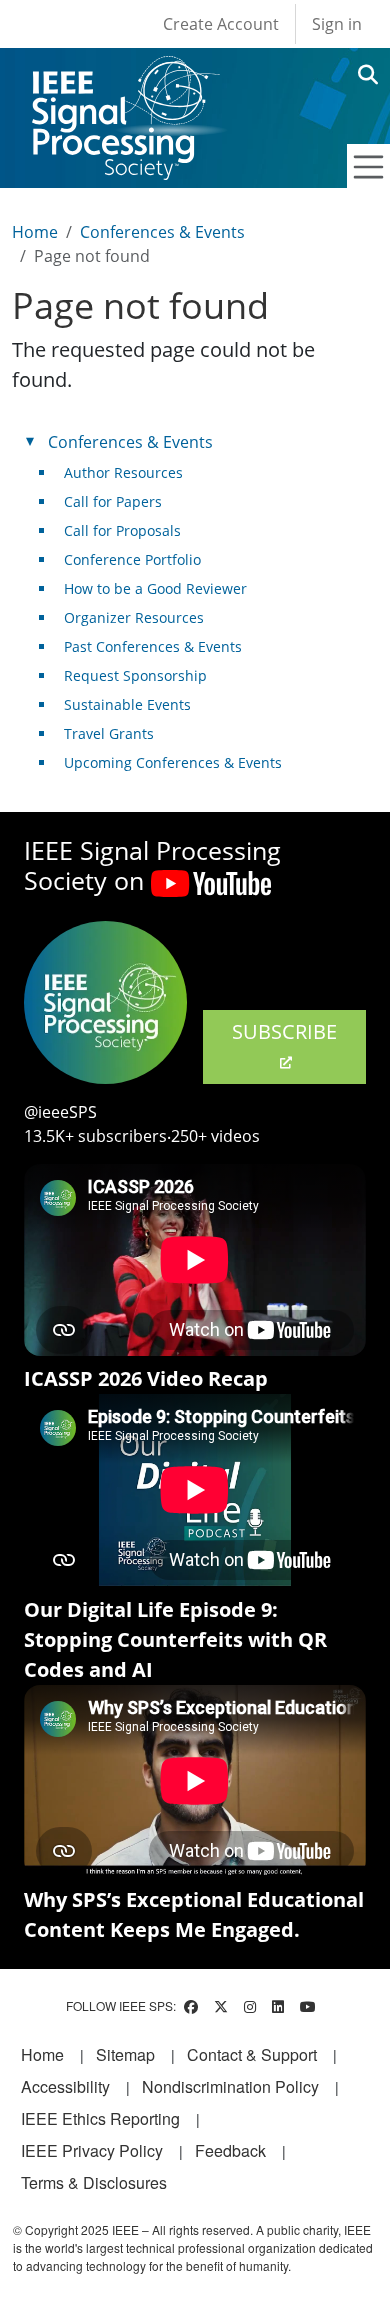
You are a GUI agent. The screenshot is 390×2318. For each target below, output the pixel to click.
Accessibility (65, 2086)
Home (35, 232)
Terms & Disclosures (94, 2182)
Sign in (337, 24)
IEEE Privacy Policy (92, 2150)
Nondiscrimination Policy (230, 2086)
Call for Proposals (122, 530)
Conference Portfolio (132, 559)
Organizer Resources (134, 617)
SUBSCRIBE (284, 1031)
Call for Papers (113, 501)
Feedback (230, 2150)
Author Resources (123, 472)
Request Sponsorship (135, 675)
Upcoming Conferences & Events (173, 762)
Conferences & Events (162, 232)
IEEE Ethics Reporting (100, 2118)
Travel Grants (109, 733)
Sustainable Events (127, 704)
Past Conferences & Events (153, 646)
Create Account (221, 24)
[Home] (124, 74)
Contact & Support (252, 2054)
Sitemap (125, 2054)
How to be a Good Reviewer (155, 588)
